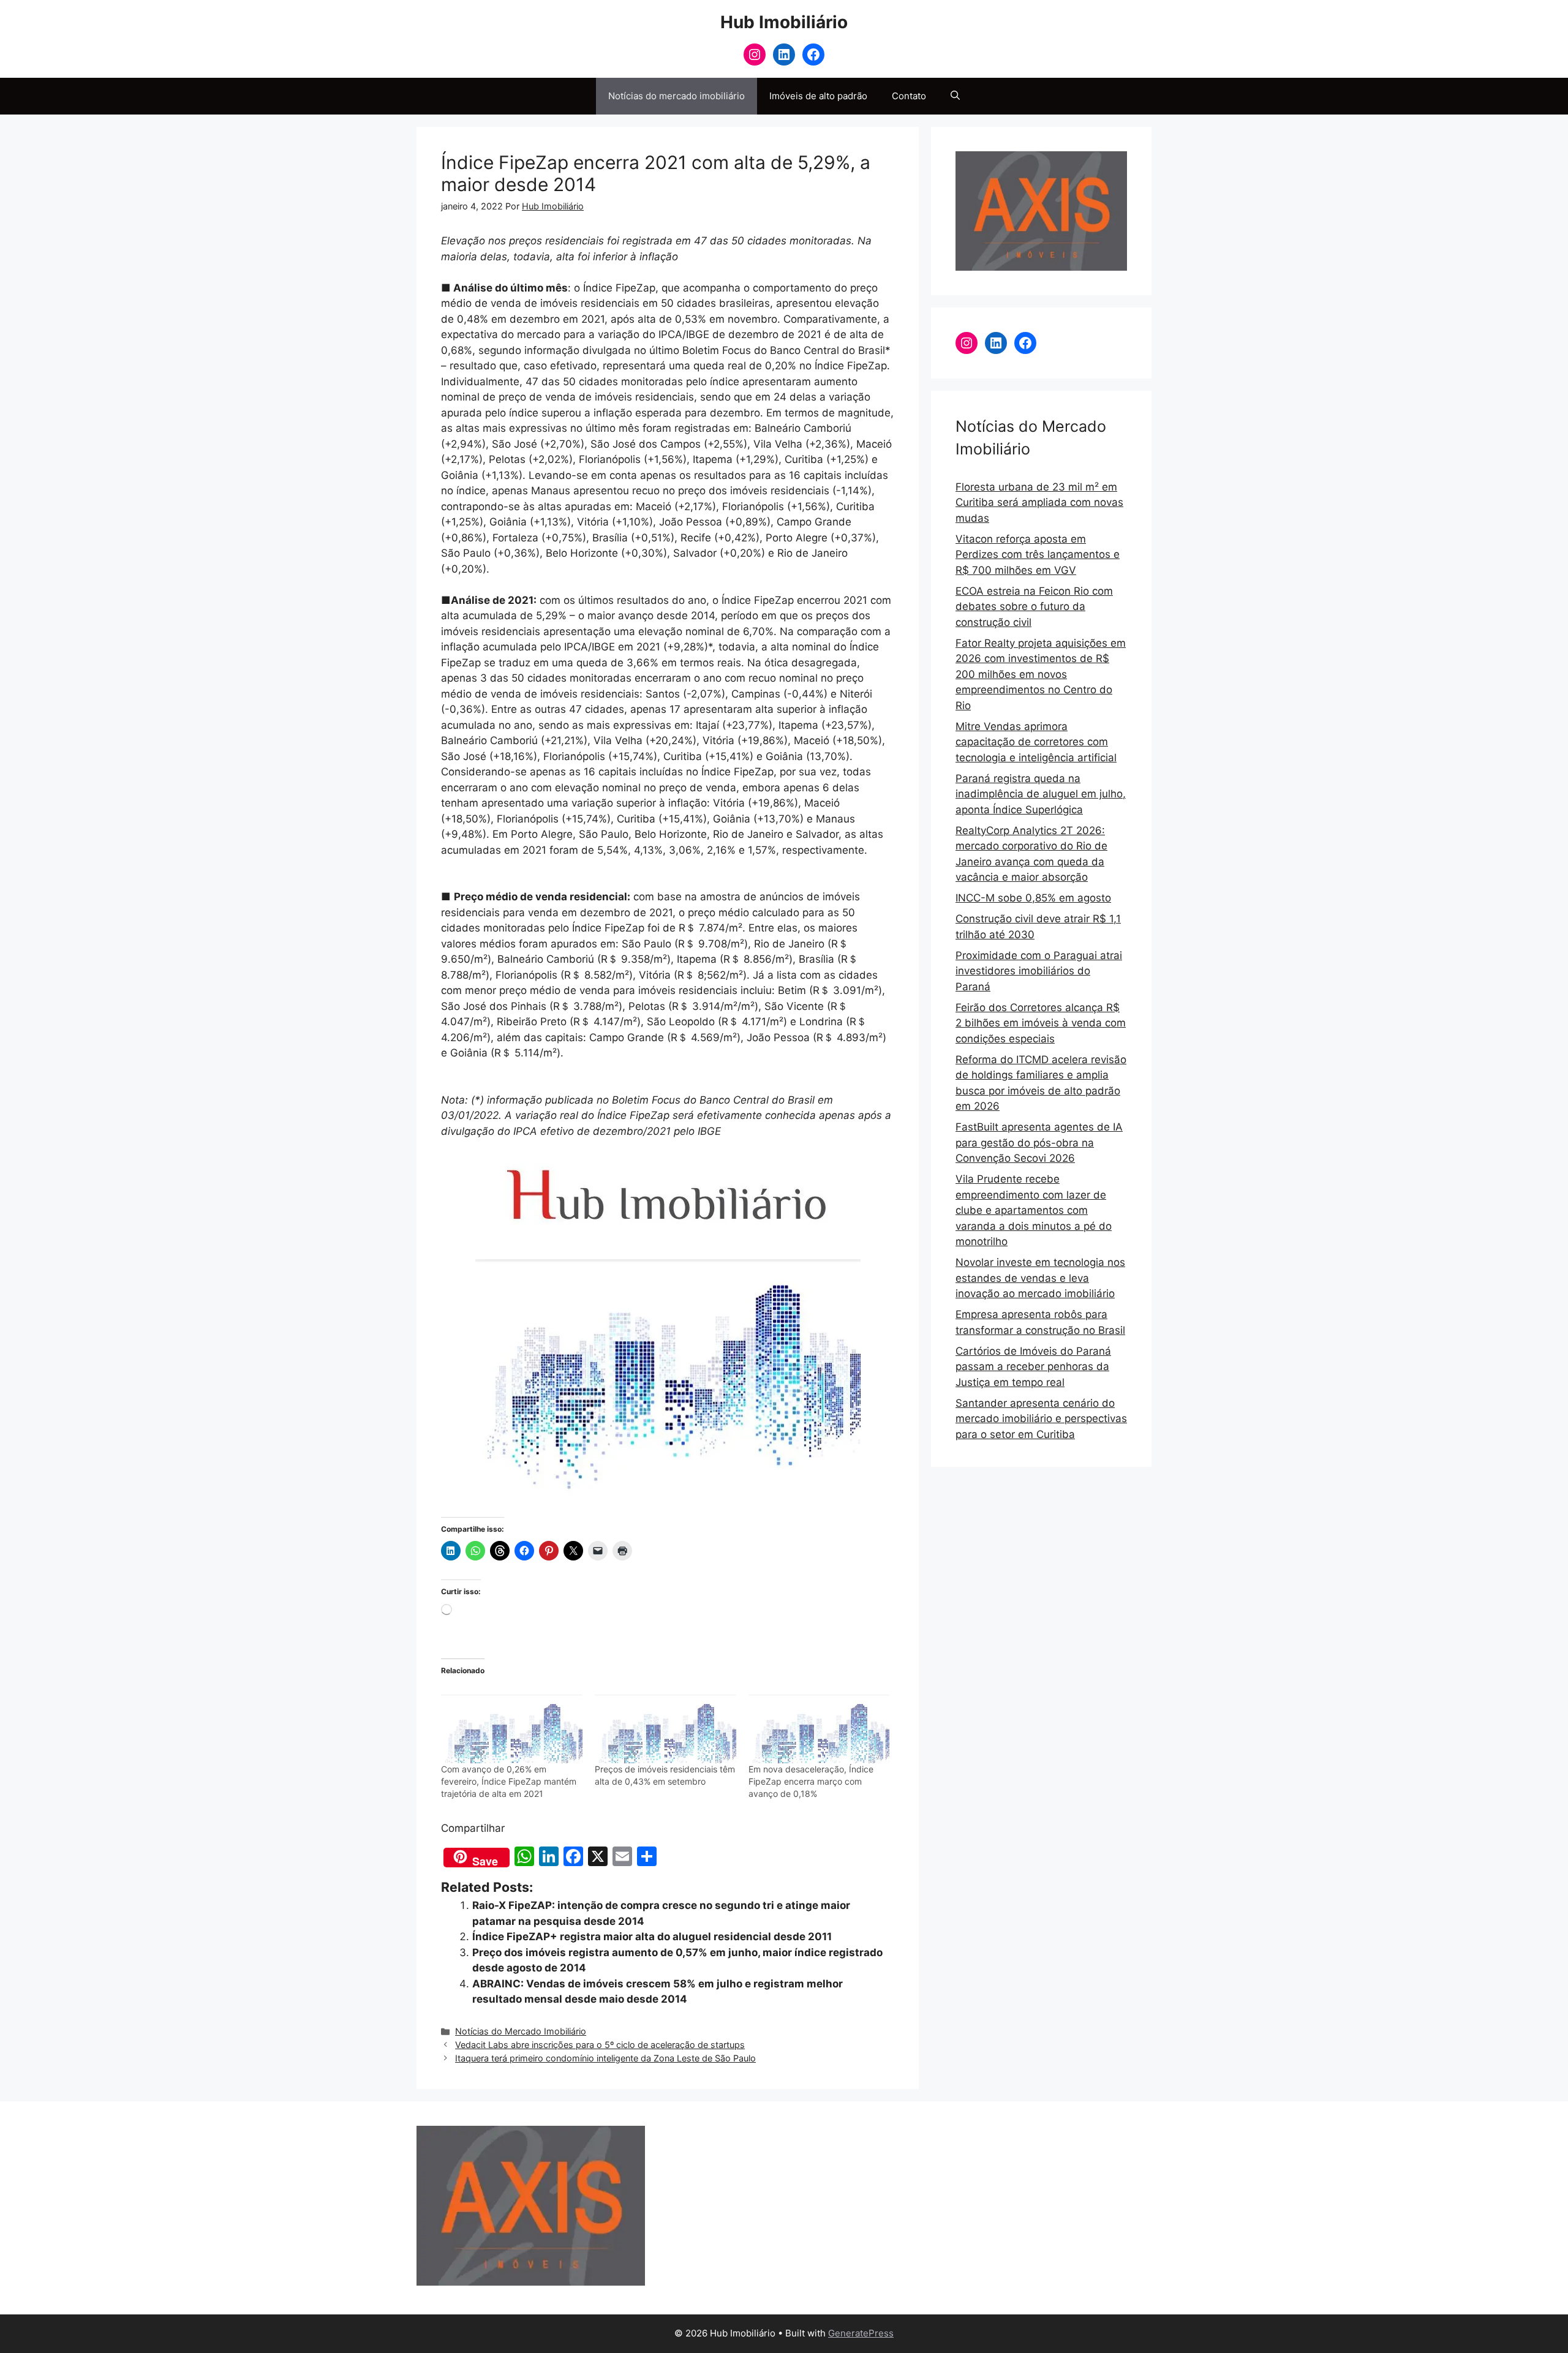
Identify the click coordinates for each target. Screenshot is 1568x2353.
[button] (955, 96)
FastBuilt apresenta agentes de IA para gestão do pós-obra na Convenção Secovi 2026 (1039, 1143)
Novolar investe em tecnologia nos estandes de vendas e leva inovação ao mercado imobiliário (1040, 1278)
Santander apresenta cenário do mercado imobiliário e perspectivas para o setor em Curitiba (1041, 1419)
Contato (909, 96)
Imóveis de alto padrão (818, 96)
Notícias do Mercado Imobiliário (521, 2031)
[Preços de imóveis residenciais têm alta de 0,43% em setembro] (665, 1723)
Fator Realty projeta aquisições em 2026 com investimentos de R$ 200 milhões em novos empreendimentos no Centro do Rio (1041, 674)
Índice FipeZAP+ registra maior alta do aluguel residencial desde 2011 (652, 1937)
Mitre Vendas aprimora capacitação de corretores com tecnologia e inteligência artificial (1036, 742)
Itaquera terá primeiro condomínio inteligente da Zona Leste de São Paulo (605, 2058)
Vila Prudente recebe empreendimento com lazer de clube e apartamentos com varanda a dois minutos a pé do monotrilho (1034, 1210)
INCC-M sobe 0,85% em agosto (1033, 898)
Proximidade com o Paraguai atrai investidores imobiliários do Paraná (1039, 971)
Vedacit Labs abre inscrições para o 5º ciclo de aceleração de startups (600, 2045)
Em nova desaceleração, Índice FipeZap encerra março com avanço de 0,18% (811, 1781)
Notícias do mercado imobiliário (677, 96)
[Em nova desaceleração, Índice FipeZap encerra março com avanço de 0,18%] (819, 1723)
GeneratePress (861, 2333)
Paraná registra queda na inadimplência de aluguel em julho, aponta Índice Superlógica (1041, 794)
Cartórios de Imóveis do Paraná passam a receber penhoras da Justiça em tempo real (1033, 1367)
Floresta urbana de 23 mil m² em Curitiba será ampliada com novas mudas (1039, 503)
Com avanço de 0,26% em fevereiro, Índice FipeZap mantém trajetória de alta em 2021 (509, 1781)
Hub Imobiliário (784, 22)
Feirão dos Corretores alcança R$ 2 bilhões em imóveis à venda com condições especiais (1041, 1023)
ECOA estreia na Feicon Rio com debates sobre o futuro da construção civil (1034, 607)
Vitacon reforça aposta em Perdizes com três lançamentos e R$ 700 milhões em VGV (1038, 555)
